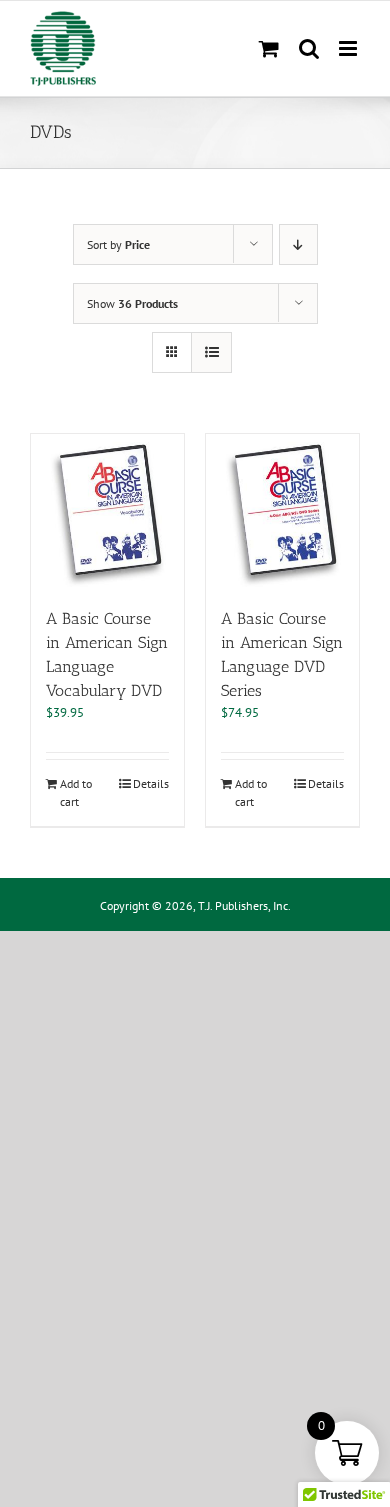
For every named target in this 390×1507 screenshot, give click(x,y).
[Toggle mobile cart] (269, 48)
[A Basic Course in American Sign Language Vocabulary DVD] (107, 510)
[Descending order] (298, 244)
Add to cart (76, 792)
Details (151, 783)
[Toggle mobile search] (309, 48)
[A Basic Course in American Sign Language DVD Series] (282, 510)
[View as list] (211, 352)
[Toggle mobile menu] (349, 48)
